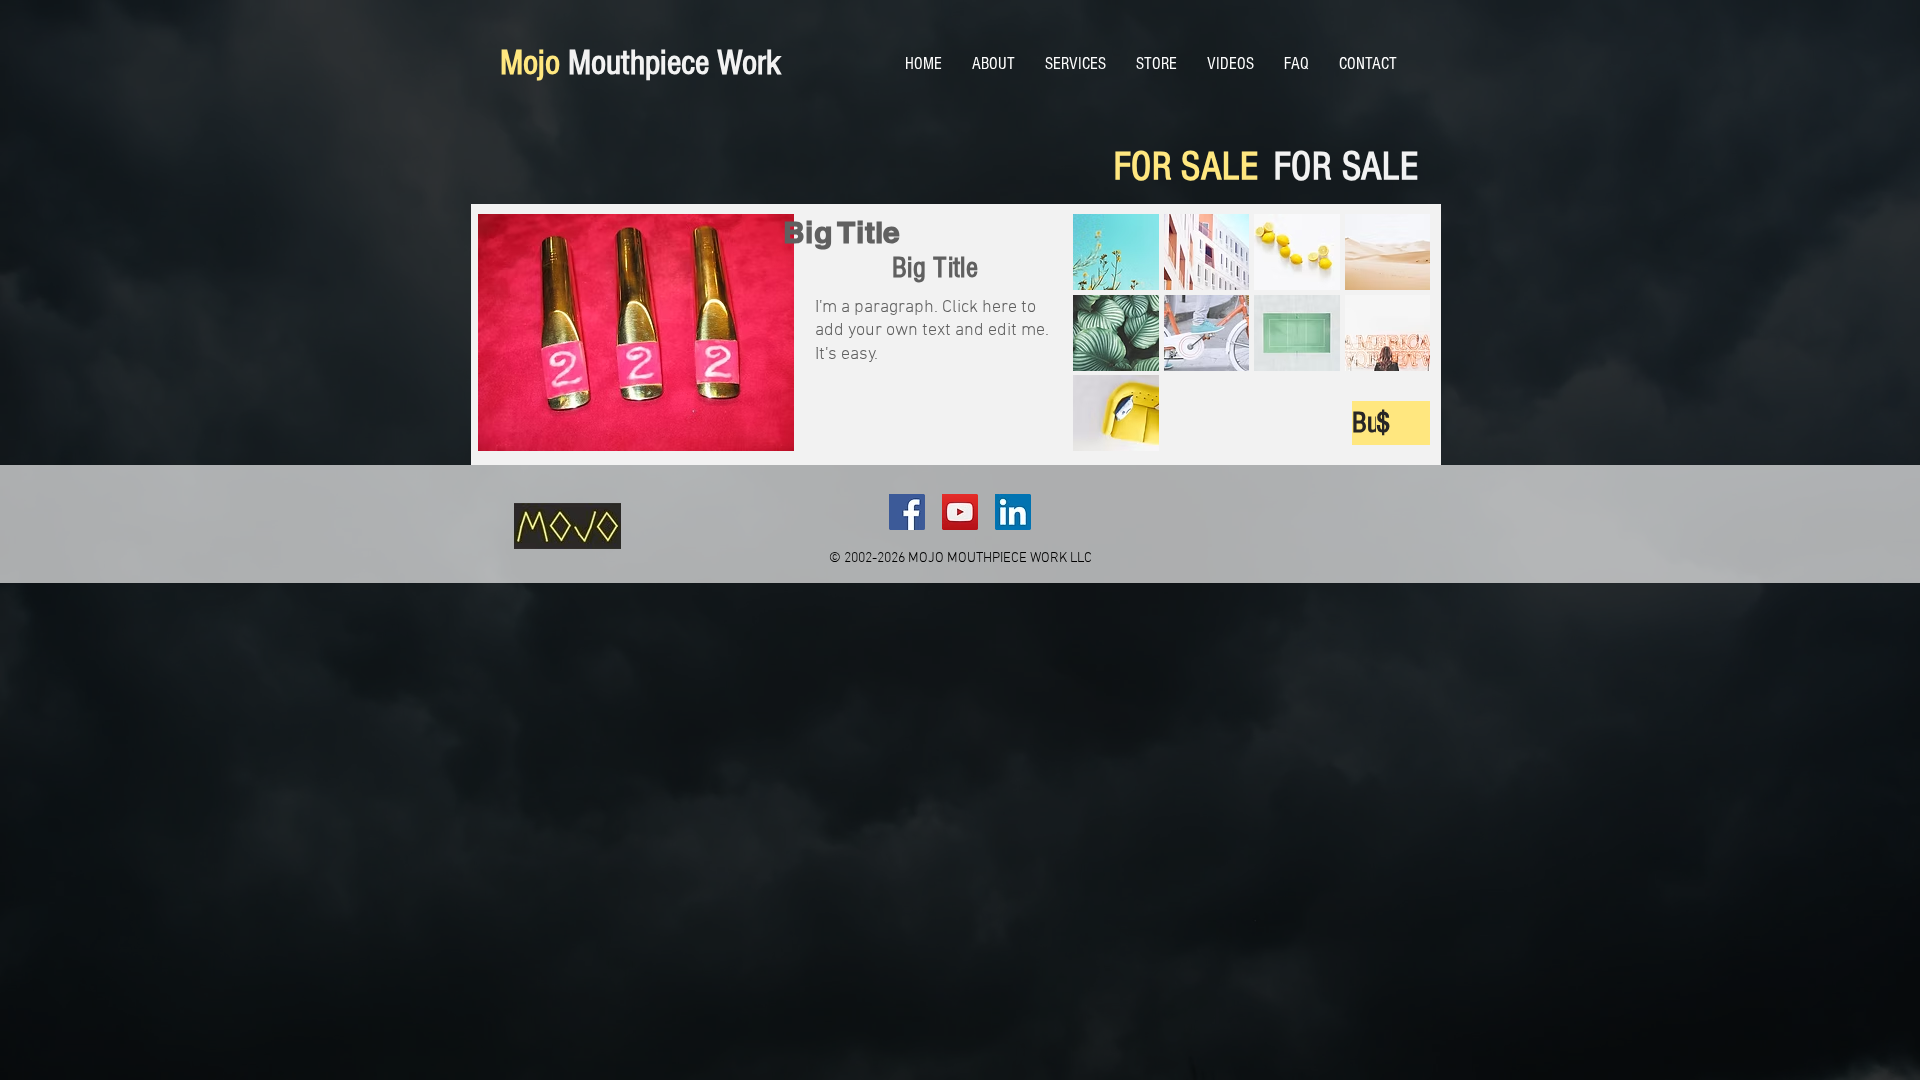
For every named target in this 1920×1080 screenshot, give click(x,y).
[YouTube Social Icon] (960, 512)
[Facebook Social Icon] (907, 512)
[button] (1116, 252)
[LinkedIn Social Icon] (1013, 512)
